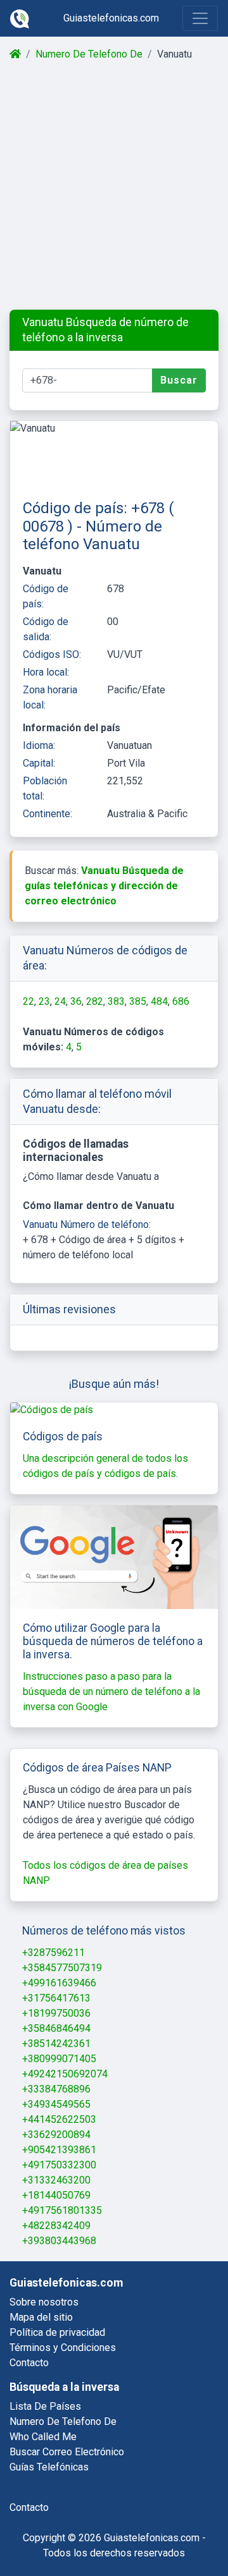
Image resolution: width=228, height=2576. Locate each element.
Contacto (29, 2363)
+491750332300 (59, 2165)
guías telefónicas (49, 2467)
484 (159, 1001)
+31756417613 (56, 1998)
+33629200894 (56, 2135)
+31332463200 (56, 2180)
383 (116, 1001)
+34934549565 (56, 2104)
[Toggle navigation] (200, 18)
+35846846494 (56, 2028)
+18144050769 (56, 2195)
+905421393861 (59, 2150)
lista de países (45, 2406)
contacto (29, 2507)
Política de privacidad (57, 2332)
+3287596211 (54, 1953)
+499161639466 (59, 1983)
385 (138, 1001)
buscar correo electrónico (67, 2452)
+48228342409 (56, 2226)
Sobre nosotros (44, 2302)
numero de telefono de (63, 2421)
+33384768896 (56, 2089)
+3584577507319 (62, 1968)
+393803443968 (59, 2241)
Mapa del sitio (41, 2317)
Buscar (179, 380)
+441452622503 (59, 2119)
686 (181, 1001)
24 (60, 1001)
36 (76, 1001)
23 (44, 1001)
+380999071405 (59, 2059)
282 (95, 1001)
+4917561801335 (62, 2210)
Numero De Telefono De (89, 54)
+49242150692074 (65, 2074)
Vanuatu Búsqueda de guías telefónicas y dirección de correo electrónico (104, 886)
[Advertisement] (114, 186)
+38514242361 (56, 2044)
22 (28, 1001)
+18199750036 (56, 2013)
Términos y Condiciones (63, 2348)
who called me (43, 2437)
